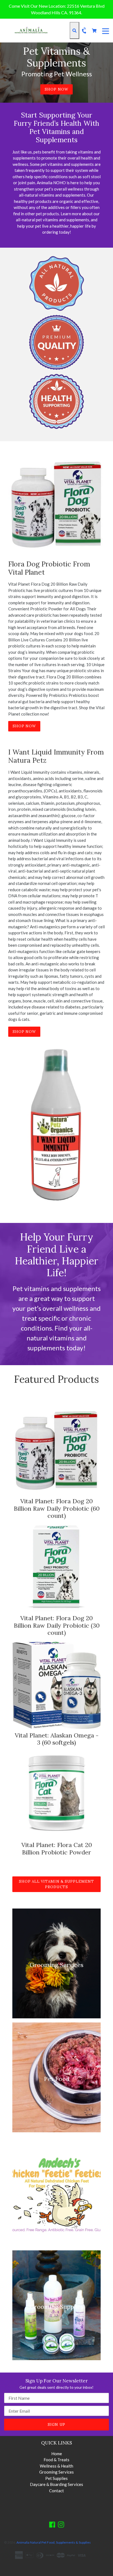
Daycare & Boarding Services (56, 2484)
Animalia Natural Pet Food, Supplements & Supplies (54, 2542)
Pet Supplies (56, 2478)
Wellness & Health (56, 2466)
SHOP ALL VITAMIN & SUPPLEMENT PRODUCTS (56, 1884)
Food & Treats (56, 2460)
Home (57, 2454)
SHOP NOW (56, 89)
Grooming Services (56, 2472)
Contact (56, 2491)
